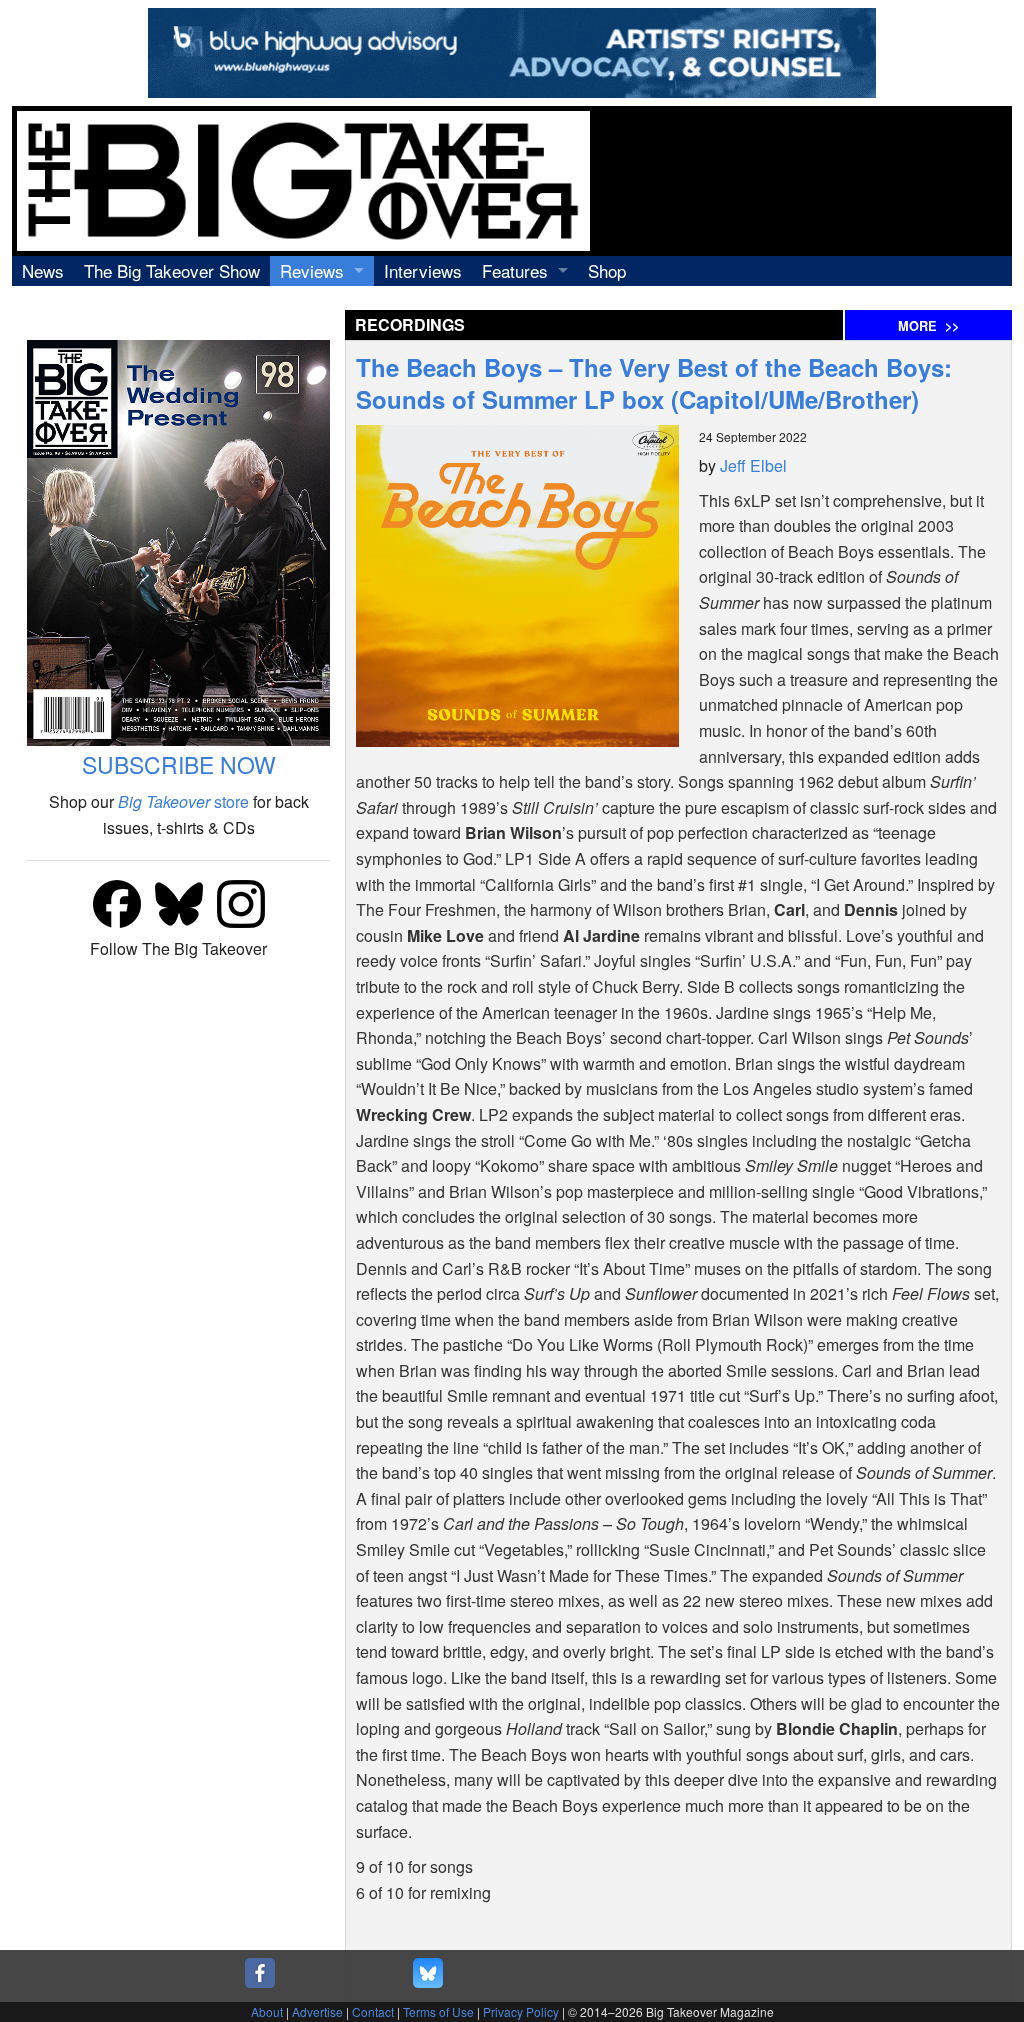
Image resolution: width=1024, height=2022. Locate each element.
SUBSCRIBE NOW (179, 764)
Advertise (317, 2011)
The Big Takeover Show (172, 270)
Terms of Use (438, 2011)
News (43, 270)
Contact (373, 2011)
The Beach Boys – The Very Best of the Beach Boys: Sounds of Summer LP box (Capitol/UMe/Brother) (654, 383)
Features (515, 270)
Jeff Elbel (753, 465)
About (267, 2011)
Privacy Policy (521, 2011)
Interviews (423, 270)
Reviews (312, 270)
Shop (607, 270)
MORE (928, 326)
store (183, 801)
